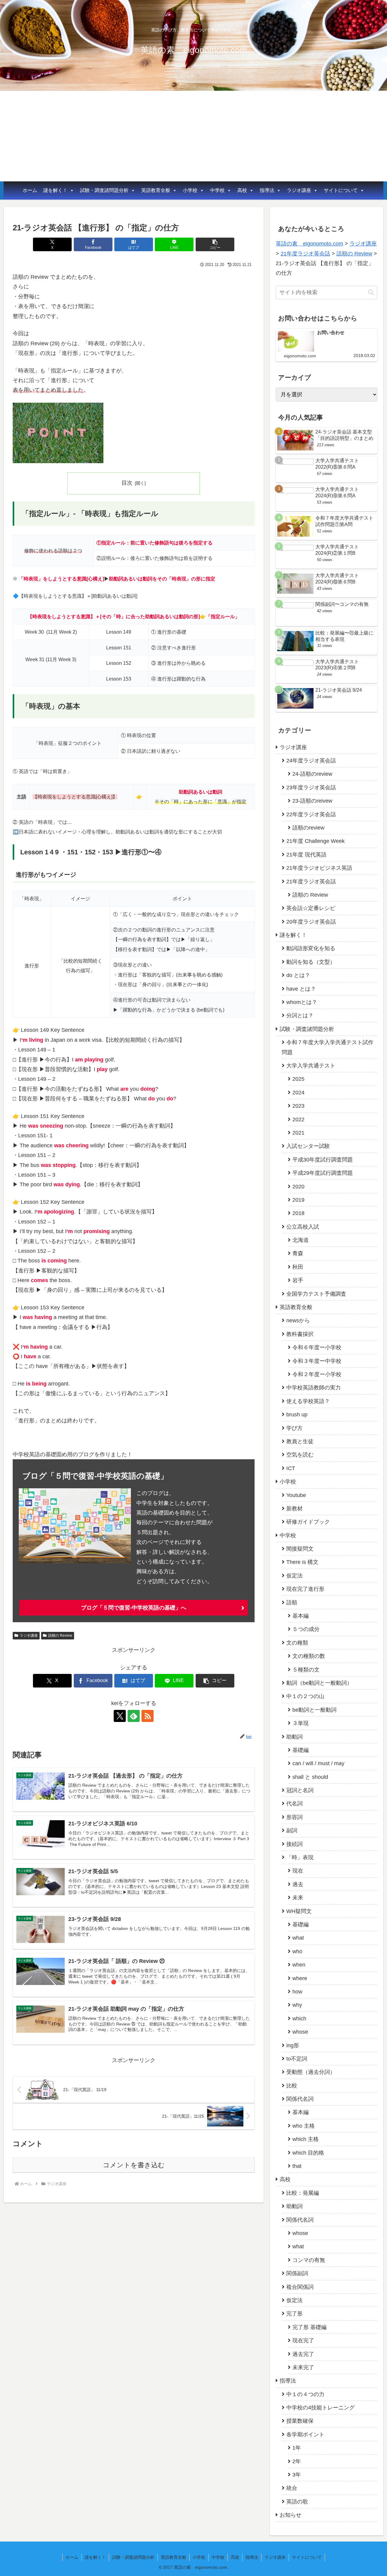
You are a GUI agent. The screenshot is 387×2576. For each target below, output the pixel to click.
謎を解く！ (55, 190)
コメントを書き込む (134, 2165)
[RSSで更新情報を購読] (148, 1716)
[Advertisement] (193, 136)
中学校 (217, 190)
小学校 (190, 190)
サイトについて (341, 190)
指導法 (267, 190)
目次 (127, 483)
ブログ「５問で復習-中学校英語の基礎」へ (134, 1608)
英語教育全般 (156, 190)
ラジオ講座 (299, 190)
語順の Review (60, 1636)
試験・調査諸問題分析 (104, 190)
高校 (242, 190)
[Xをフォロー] (120, 1716)
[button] (215, 244)
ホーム (30, 190)
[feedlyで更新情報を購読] (134, 1716)
